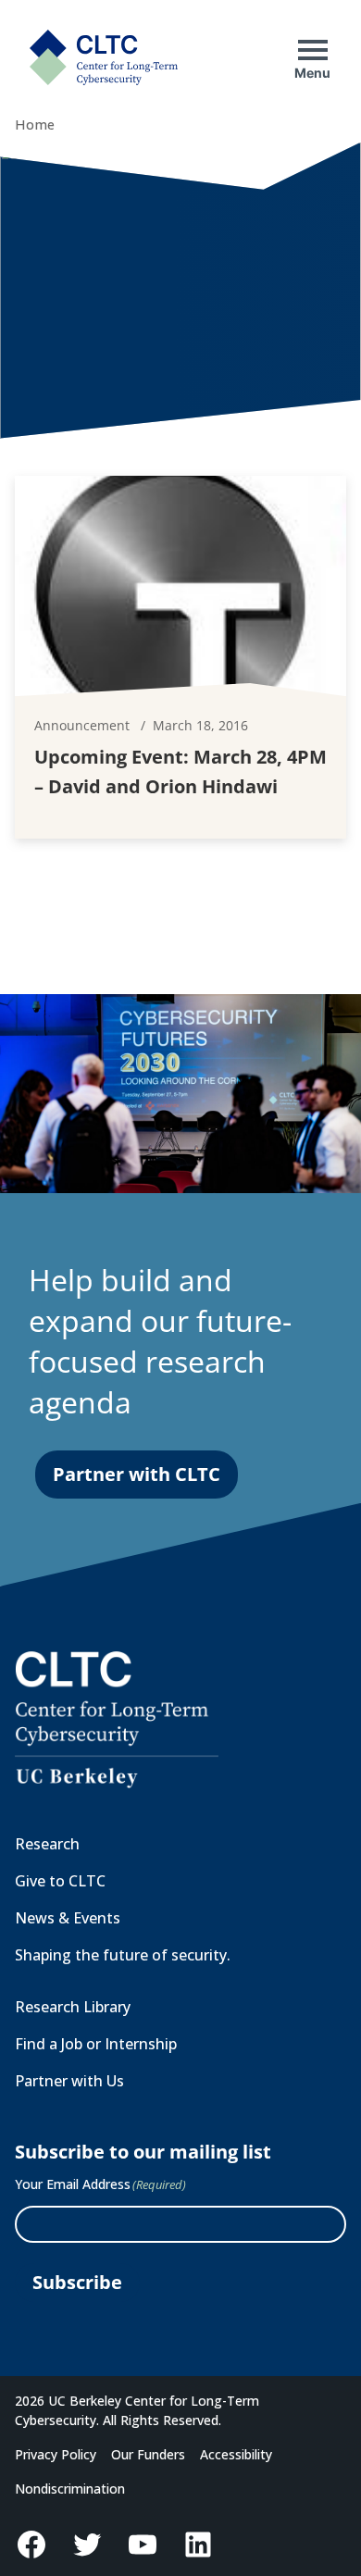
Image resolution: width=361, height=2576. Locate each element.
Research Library (73, 2007)
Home (35, 124)
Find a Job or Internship (96, 2044)
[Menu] (313, 50)
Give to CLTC (60, 1881)
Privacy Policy (56, 2454)
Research (47, 1844)
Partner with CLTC (137, 1474)
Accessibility (236, 2454)
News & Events (68, 1918)
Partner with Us (69, 2081)
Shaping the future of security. (123, 1955)
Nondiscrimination (70, 2489)
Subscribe (77, 2282)
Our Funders (148, 2454)
